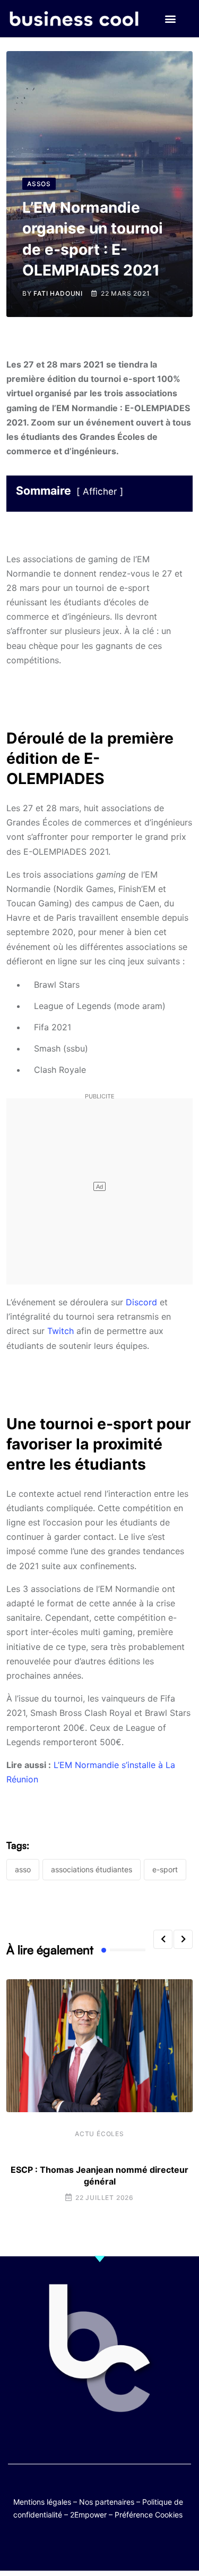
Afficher (100, 491)
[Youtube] (89, 2545)
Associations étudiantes (92, 1869)
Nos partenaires (107, 2502)
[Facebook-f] (69, 2545)
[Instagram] (131, 2545)
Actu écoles (99, 2134)
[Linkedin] (152, 2545)
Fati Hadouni (58, 293)
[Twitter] (48, 2545)
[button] (171, 19)
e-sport (165, 1869)
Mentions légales (42, 2502)
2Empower (88, 2515)
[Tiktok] (110, 2545)
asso (23, 1869)
